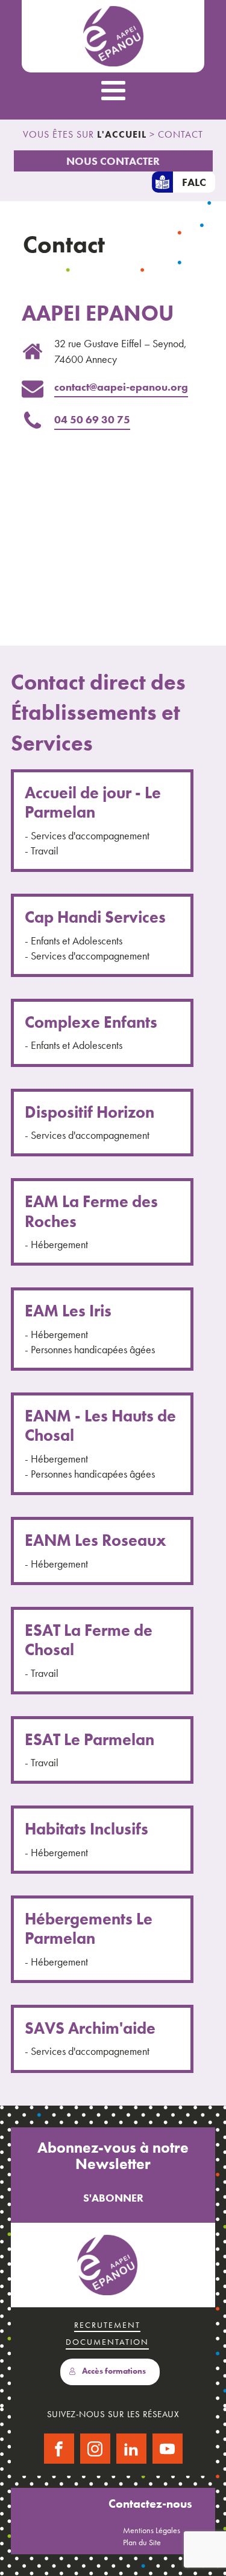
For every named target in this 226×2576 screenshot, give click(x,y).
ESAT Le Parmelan (89, 1740)
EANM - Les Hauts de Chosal (100, 1426)
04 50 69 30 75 (92, 419)
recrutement (107, 2325)
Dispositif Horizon (89, 1112)
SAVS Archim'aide (90, 2028)
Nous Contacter (113, 161)
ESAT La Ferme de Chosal (89, 1640)
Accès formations (114, 2371)
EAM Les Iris (68, 1311)
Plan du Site (142, 2542)
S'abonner (113, 2198)
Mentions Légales (152, 2530)
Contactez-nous (150, 2504)
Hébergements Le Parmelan (89, 1929)
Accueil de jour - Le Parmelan (93, 803)
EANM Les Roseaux (96, 1540)
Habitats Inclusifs (86, 1829)
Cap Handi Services (95, 917)
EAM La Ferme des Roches (91, 1212)
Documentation (107, 2342)
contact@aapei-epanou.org (121, 387)
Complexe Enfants (91, 1022)
